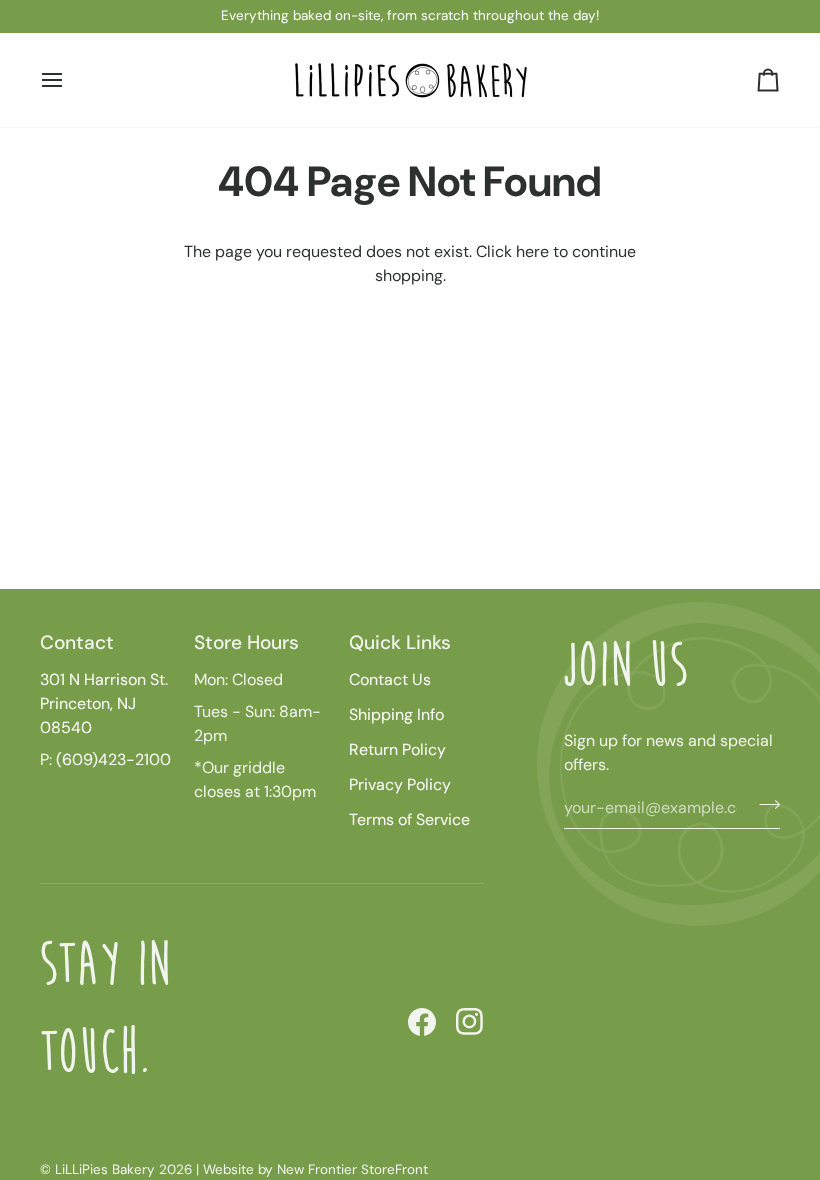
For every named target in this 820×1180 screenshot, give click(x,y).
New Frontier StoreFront (352, 1169)
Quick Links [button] (400, 642)
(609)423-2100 (113, 759)
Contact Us (390, 679)
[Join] (763, 805)
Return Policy (397, 749)
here (532, 251)
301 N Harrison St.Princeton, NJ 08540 (104, 703)
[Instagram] (470, 1022)
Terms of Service (409, 819)
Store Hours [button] (246, 642)
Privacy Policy (400, 784)
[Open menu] (70, 80)
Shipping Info (396, 714)
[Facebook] (422, 1022)
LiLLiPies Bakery (105, 1169)
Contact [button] (77, 642)
